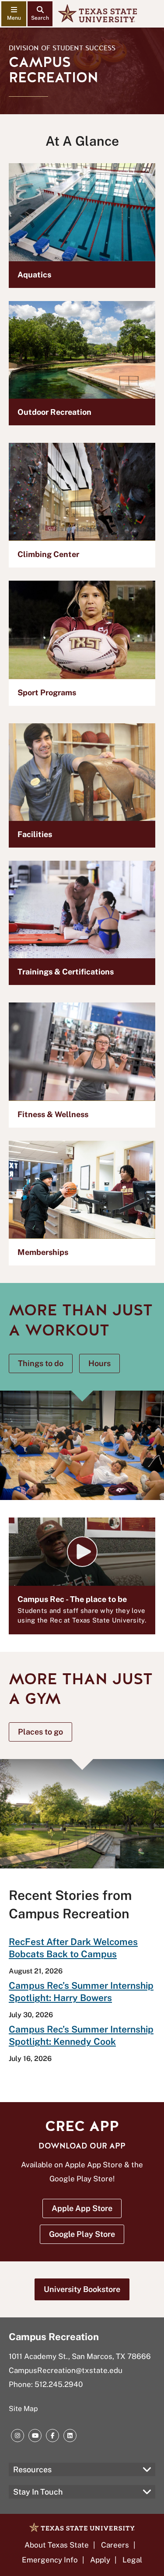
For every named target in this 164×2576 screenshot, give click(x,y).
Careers (115, 2545)
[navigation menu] (14, 14)
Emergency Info (50, 2560)
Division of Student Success (62, 48)
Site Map (23, 2409)
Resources (32, 2469)
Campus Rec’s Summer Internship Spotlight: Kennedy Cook (81, 2035)
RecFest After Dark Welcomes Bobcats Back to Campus (73, 1948)
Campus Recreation (54, 2337)
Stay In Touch (38, 2492)
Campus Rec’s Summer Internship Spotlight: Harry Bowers (81, 1992)
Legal (132, 2560)
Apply (100, 2560)
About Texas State (57, 2545)
